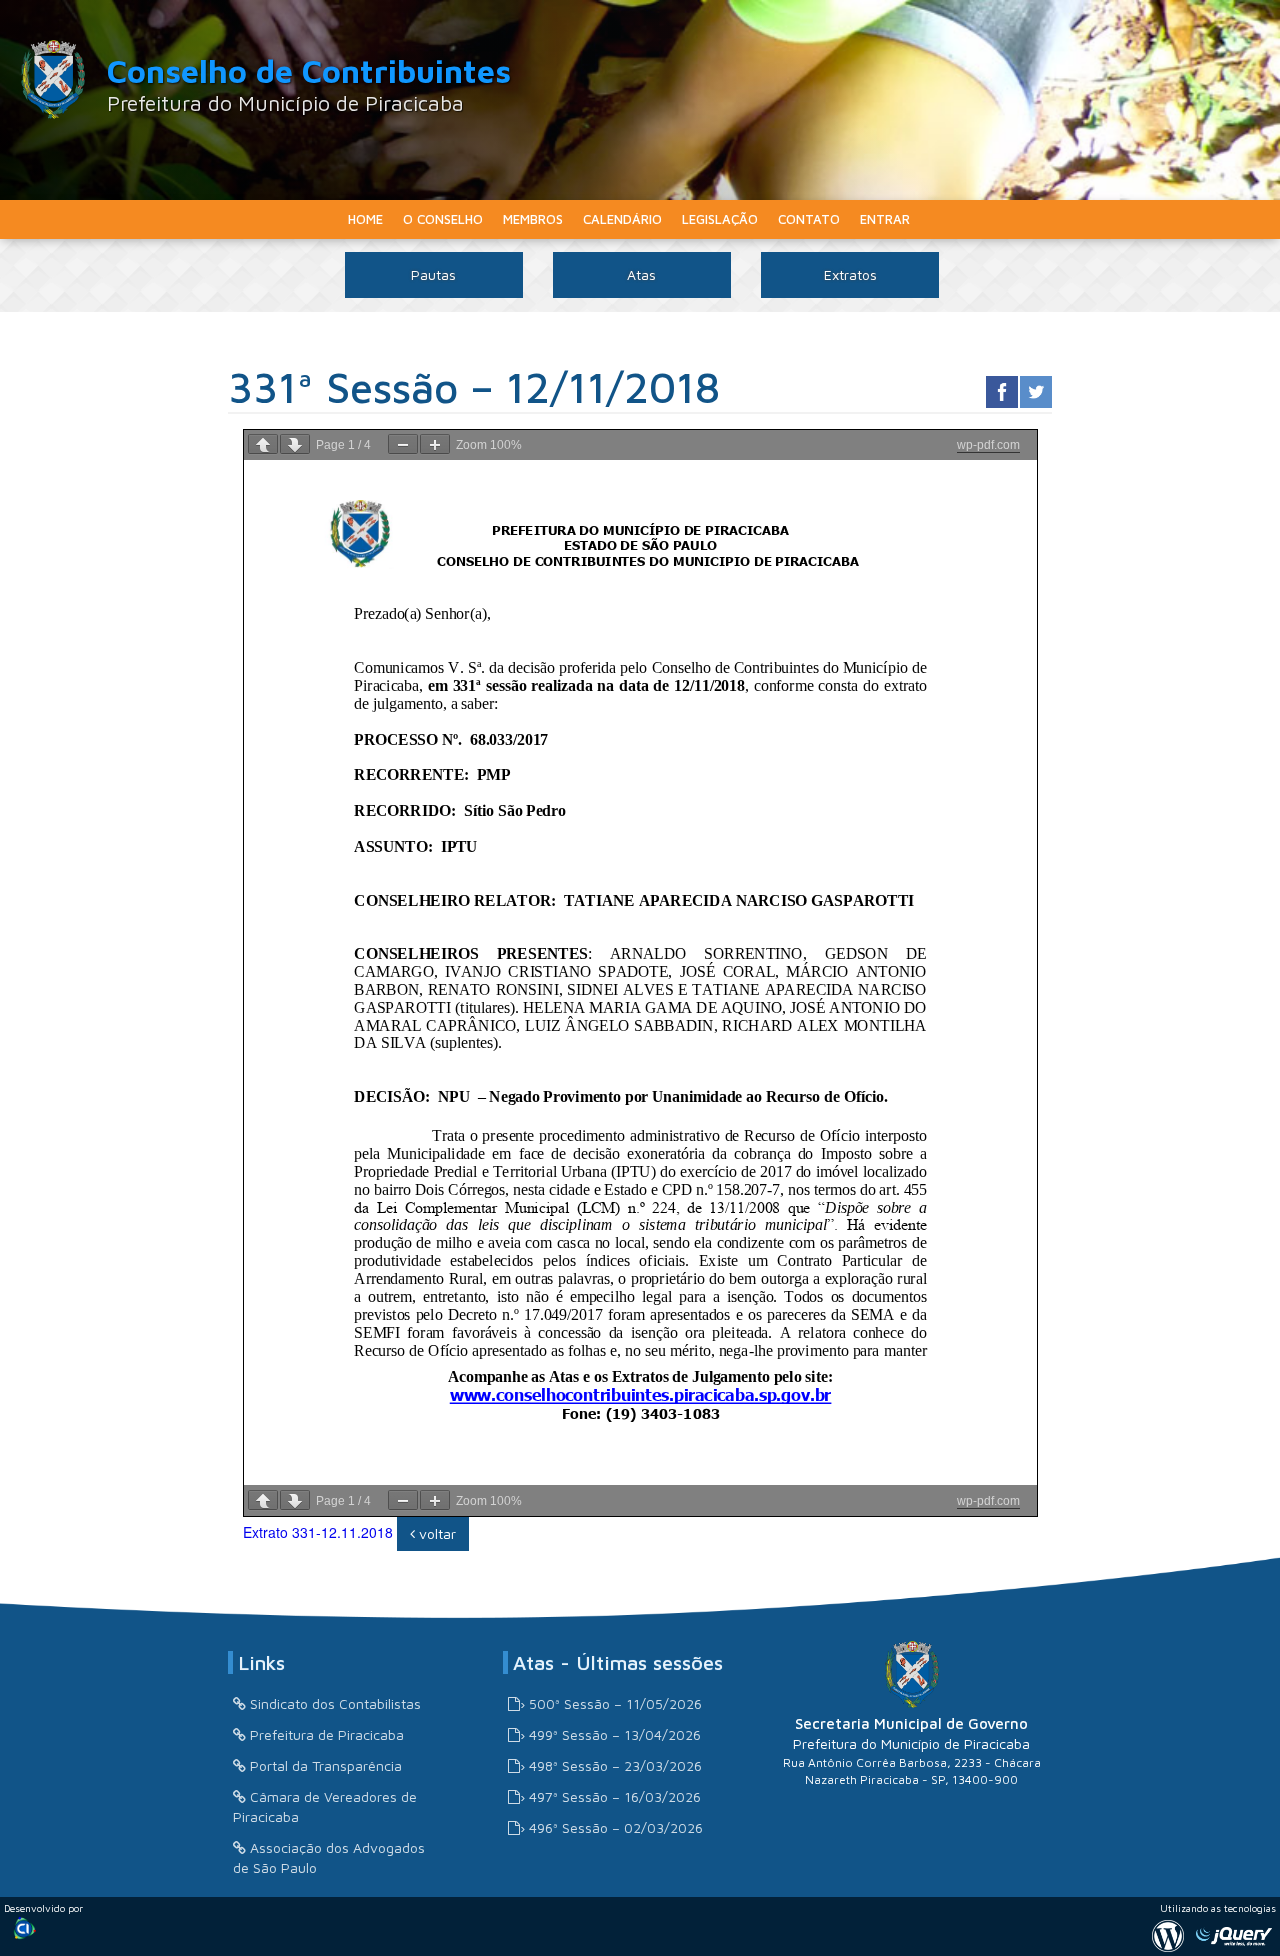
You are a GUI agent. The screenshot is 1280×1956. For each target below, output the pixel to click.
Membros (533, 219)
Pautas (433, 274)
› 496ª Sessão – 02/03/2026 (611, 1827)
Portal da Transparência (326, 1765)
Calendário (622, 219)
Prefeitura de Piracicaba (327, 1734)
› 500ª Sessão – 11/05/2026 (611, 1703)
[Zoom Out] (403, 444)
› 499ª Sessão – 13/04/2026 (610, 1734)
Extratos (850, 274)
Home (365, 219)
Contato (809, 219)
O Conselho (443, 219)
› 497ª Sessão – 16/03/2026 (610, 1796)
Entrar (885, 219)
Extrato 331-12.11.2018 (318, 1532)
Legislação (720, 219)
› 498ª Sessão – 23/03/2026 (611, 1765)
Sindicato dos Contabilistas (335, 1703)
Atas (641, 274)
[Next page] (295, 444)
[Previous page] (263, 444)
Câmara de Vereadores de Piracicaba (325, 1806)
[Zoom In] (435, 444)
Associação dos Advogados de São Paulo (329, 1857)
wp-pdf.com (988, 445)
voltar (435, 1533)
